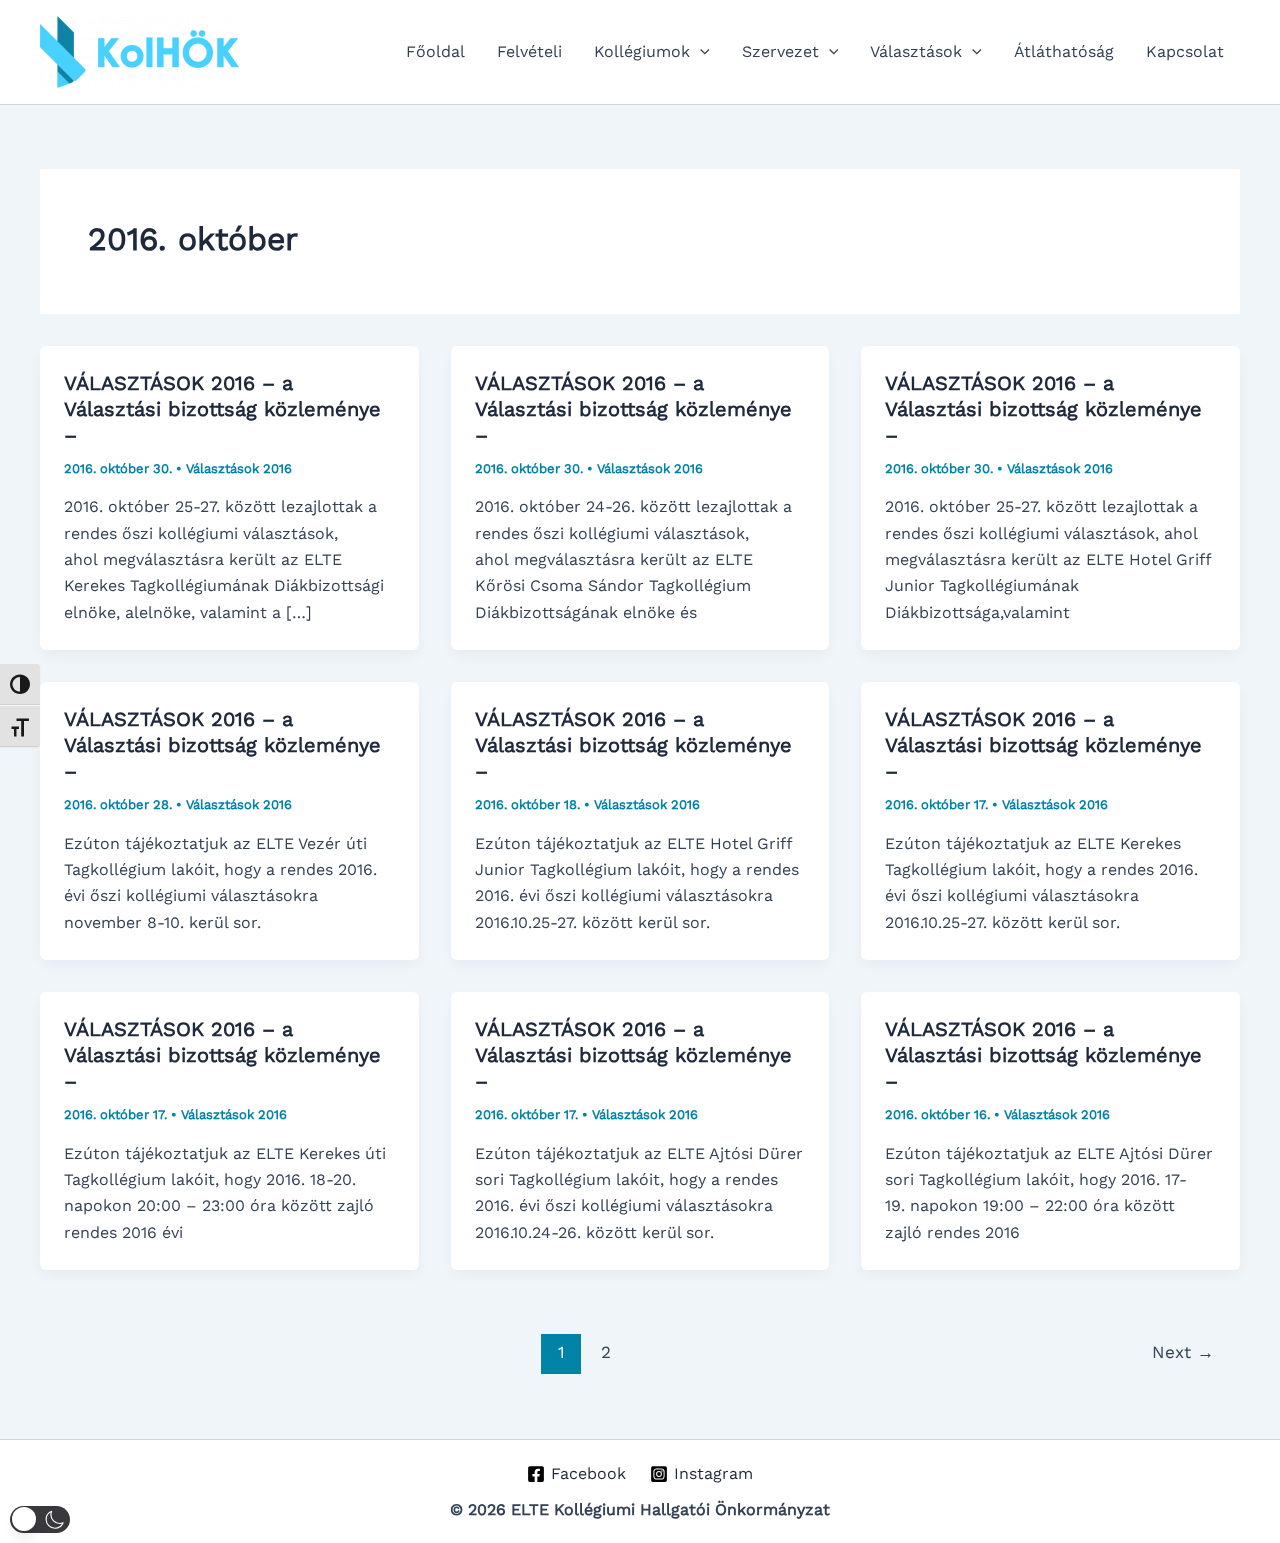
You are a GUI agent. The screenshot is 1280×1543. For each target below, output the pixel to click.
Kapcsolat (1185, 51)
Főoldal (435, 51)
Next (1183, 1352)
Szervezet (780, 51)
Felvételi (529, 51)
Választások (916, 51)
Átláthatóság (1064, 51)
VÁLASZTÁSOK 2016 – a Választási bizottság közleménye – (222, 409)
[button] (700, 52)
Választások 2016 (239, 468)
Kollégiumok (642, 51)
